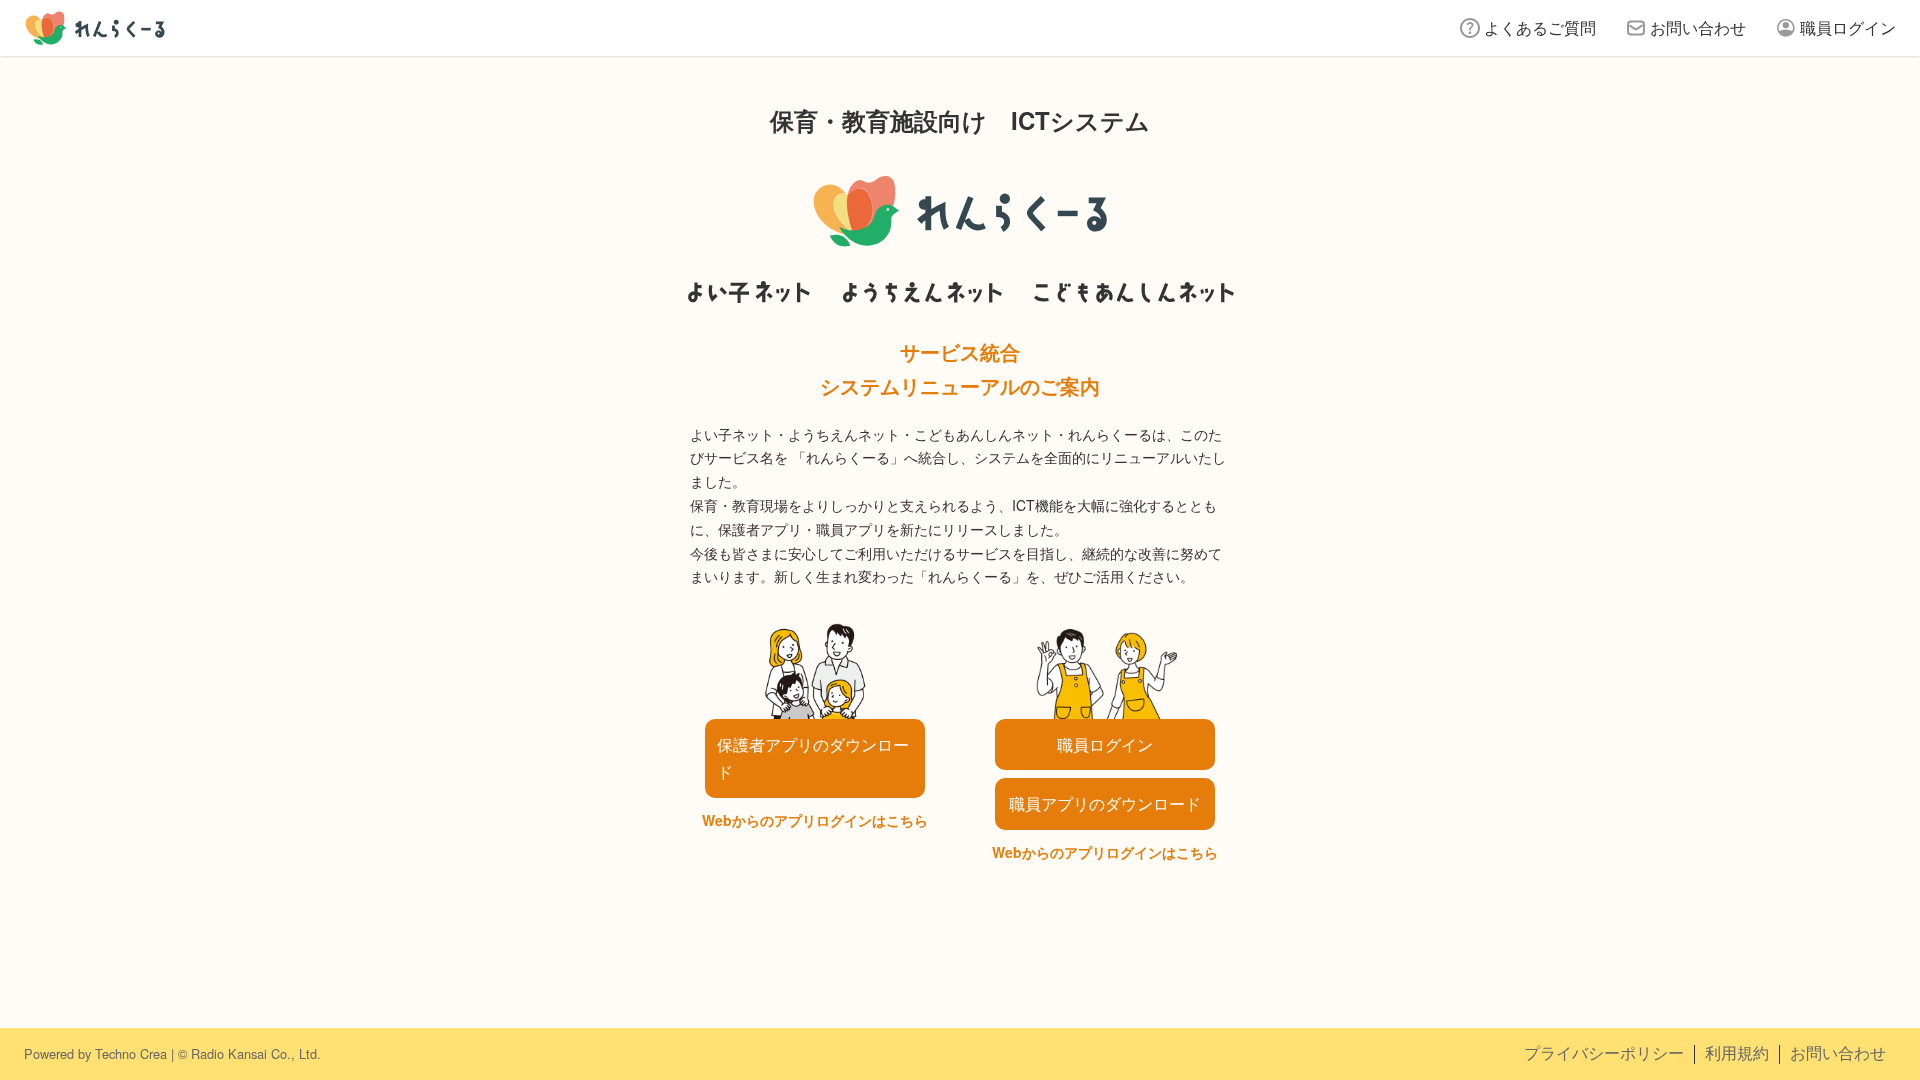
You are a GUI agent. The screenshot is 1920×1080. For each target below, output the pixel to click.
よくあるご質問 (1540, 27)
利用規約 (1737, 1052)
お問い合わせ (1698, 27)
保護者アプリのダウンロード (813, 758)
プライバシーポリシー (1604, 1052)
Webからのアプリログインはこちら (815, 820)
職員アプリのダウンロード (1105, 803)
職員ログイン (1848, 27)
